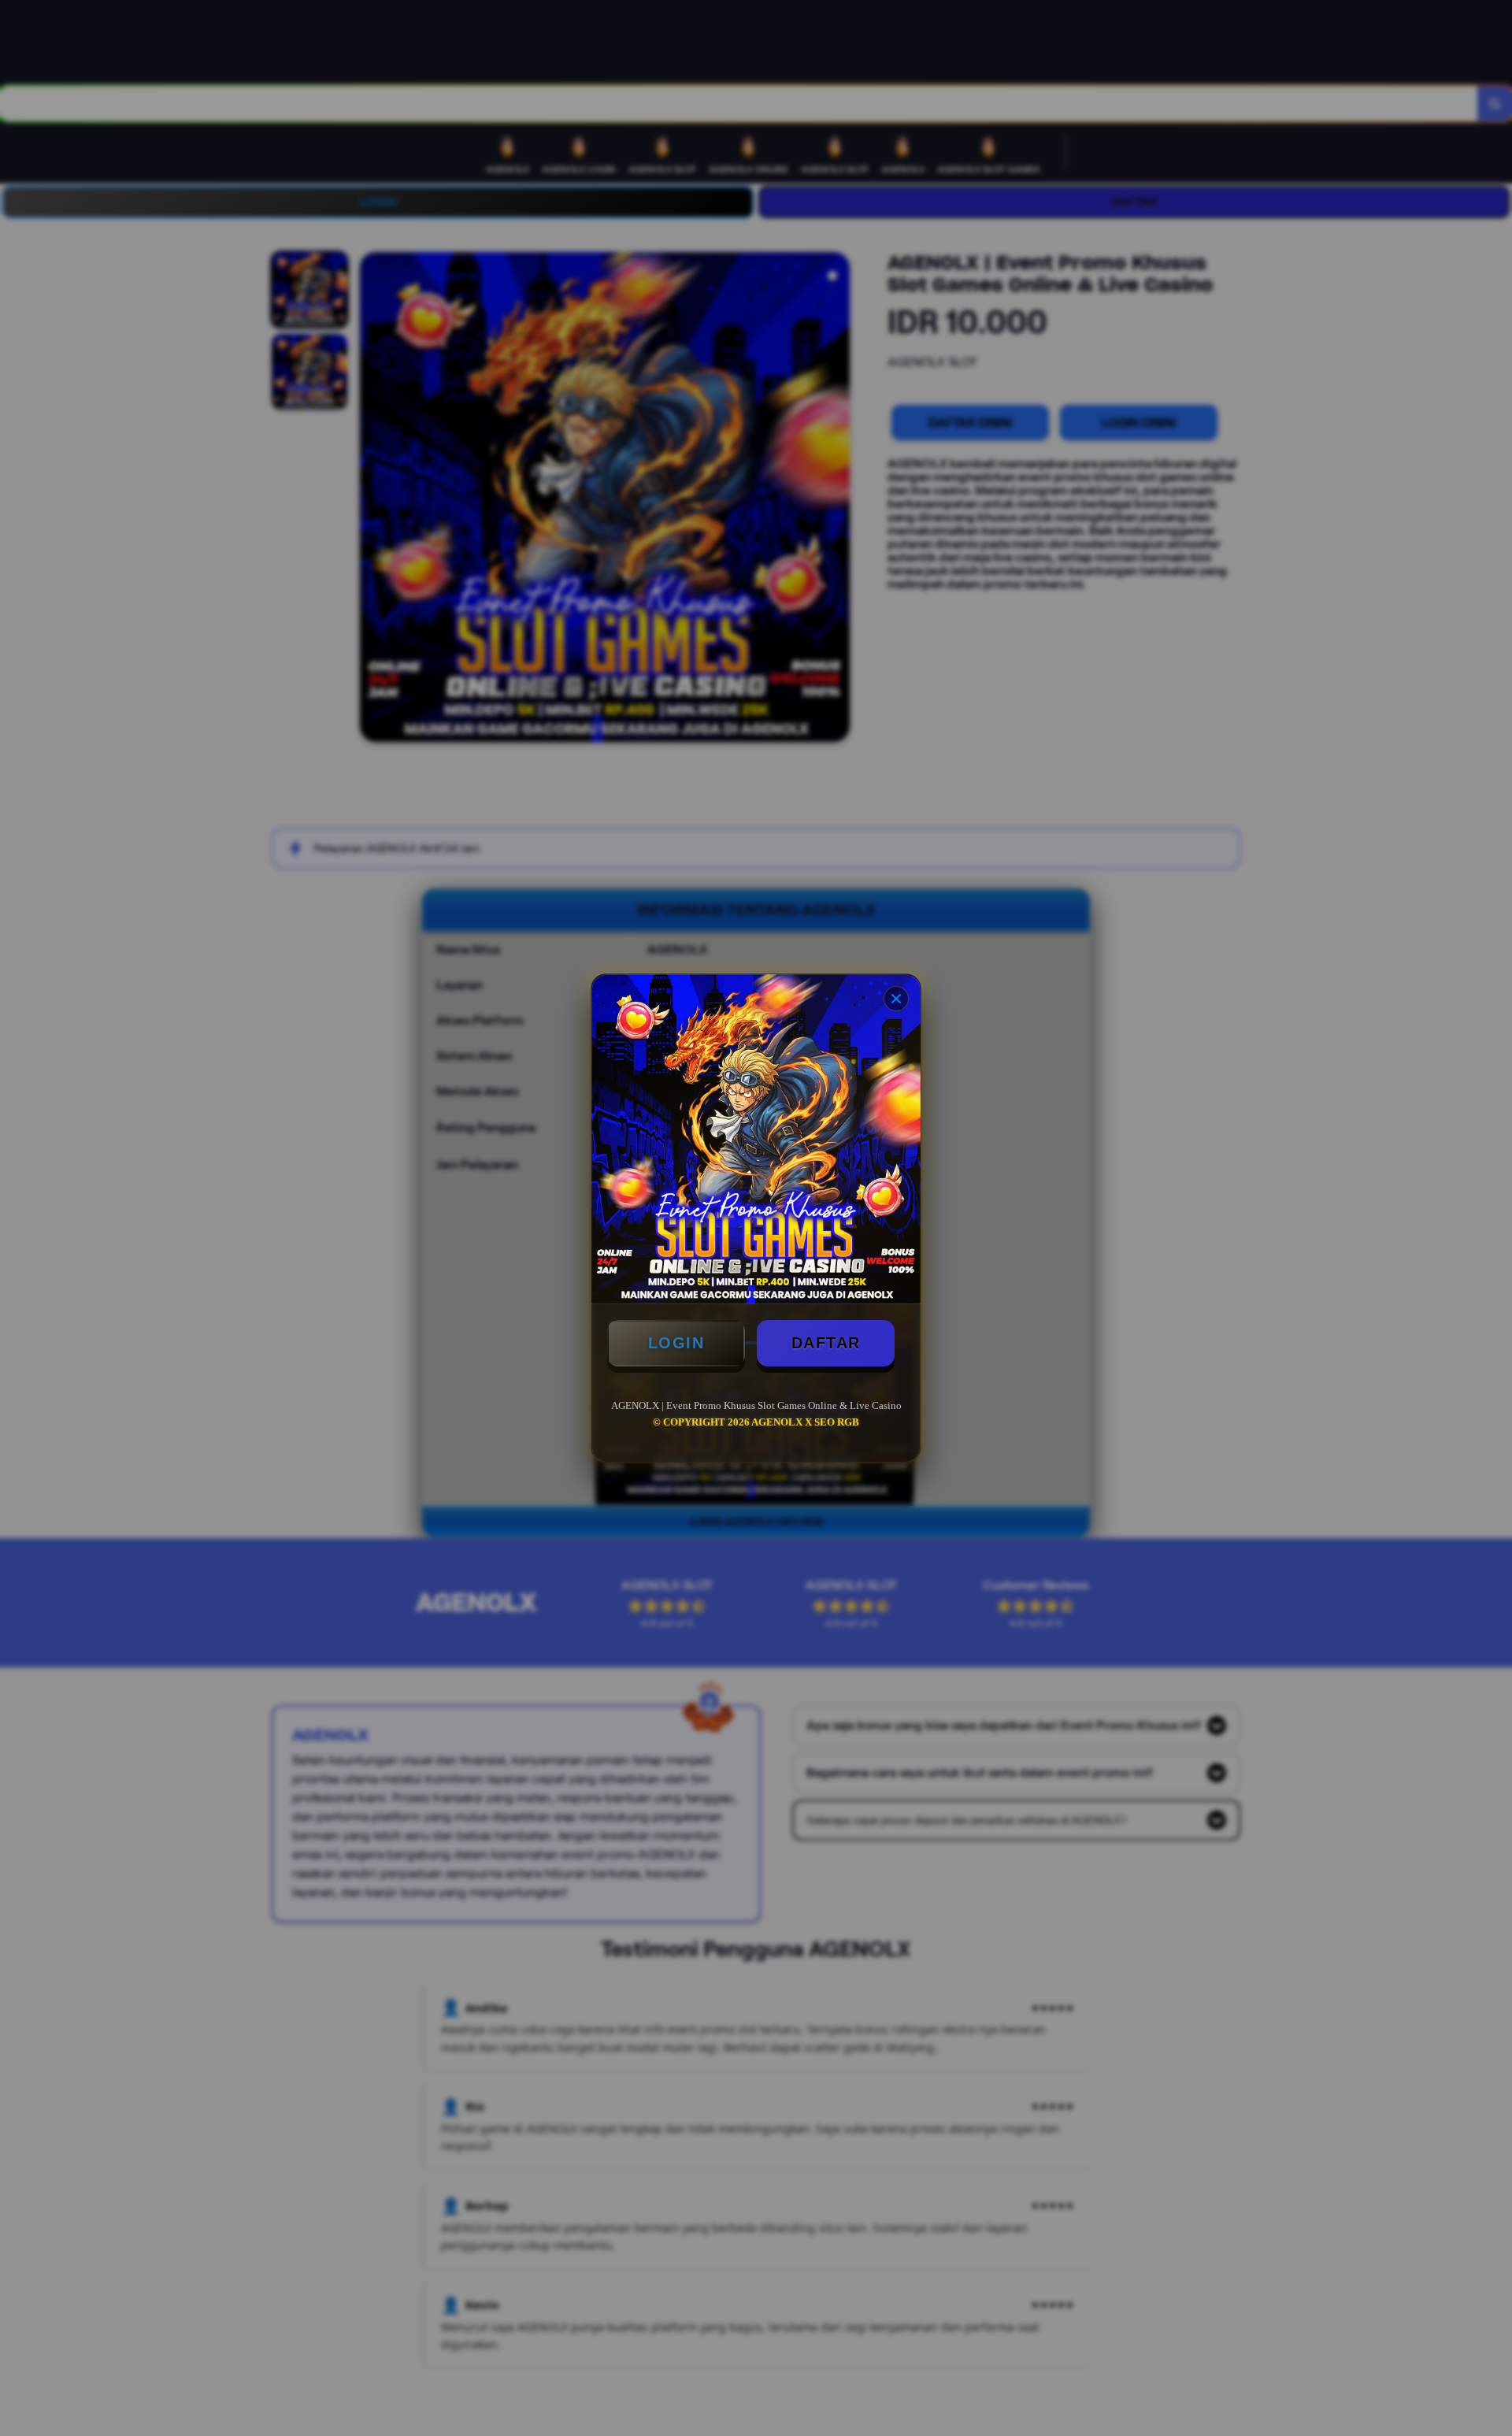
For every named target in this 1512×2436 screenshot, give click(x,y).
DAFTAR (826, 1343)
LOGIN (676, 1343)
